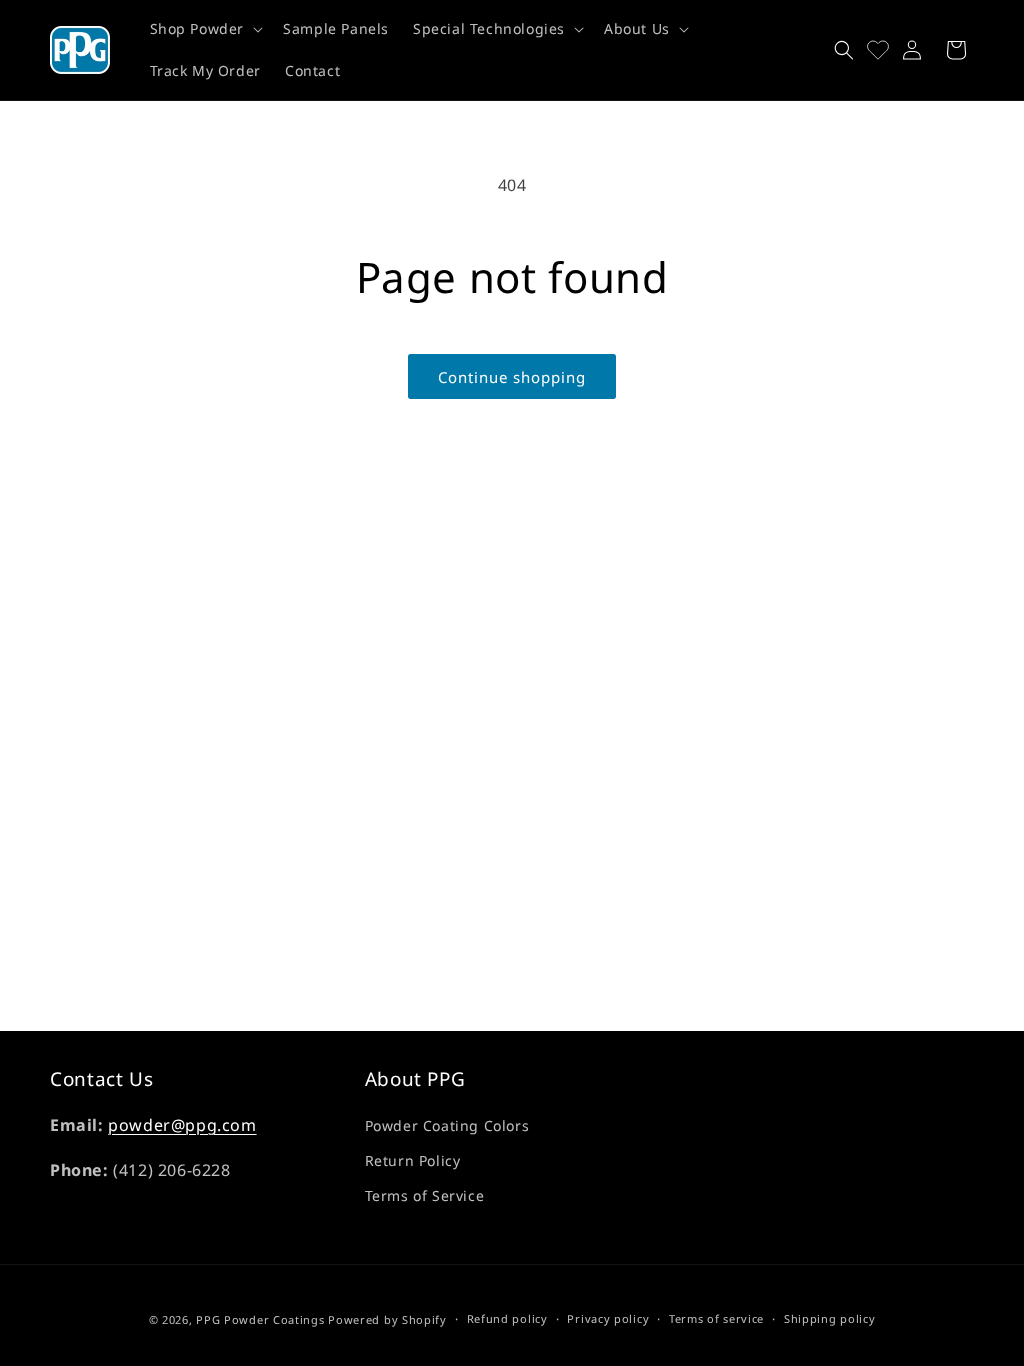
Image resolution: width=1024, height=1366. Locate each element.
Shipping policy (830, 1318)
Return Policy (413, 1160)
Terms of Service (425, 1195)
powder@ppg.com (182, 1125)
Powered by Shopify (387, 1319)
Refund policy (507, 1318)
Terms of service (716, 1318)
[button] (205, 29)
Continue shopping (512, 377)
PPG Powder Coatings (260, 1319)
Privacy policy (608, 1318)
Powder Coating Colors (447, 1125)
